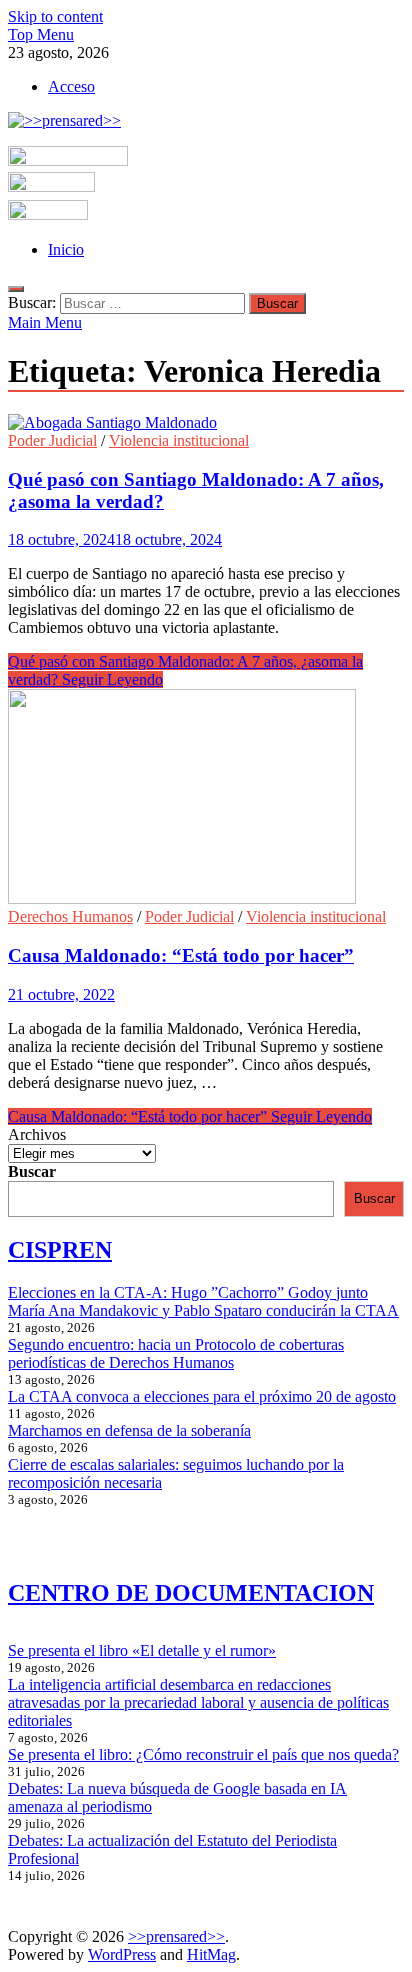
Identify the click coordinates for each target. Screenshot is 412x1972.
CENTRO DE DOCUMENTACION (191, 1593)
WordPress (122, 1954)
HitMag (211, 1954)
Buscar (32, 1171)
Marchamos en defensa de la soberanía (129, 1430)
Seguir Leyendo (190, 1116)
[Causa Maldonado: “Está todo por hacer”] (206, 798)
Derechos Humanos (70, 916)
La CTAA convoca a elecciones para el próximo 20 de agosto (202, 1396)
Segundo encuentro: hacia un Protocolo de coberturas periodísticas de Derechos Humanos (176, 1353)
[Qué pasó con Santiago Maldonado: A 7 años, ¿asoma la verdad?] (206, 423)
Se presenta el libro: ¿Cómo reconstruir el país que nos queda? (203, 1754)
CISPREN (60, 1250)
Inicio (66, 249)
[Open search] (16, 289)
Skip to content (55, 16)
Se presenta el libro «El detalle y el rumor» (142, 1650)
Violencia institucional (179, 440)
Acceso (71, 86)
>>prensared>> (176, 1936)
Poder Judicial (52, 440)
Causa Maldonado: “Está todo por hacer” (181, 955)
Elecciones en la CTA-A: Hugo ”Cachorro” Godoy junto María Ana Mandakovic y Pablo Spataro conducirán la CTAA (203, 1301)
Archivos (37, 1134)
